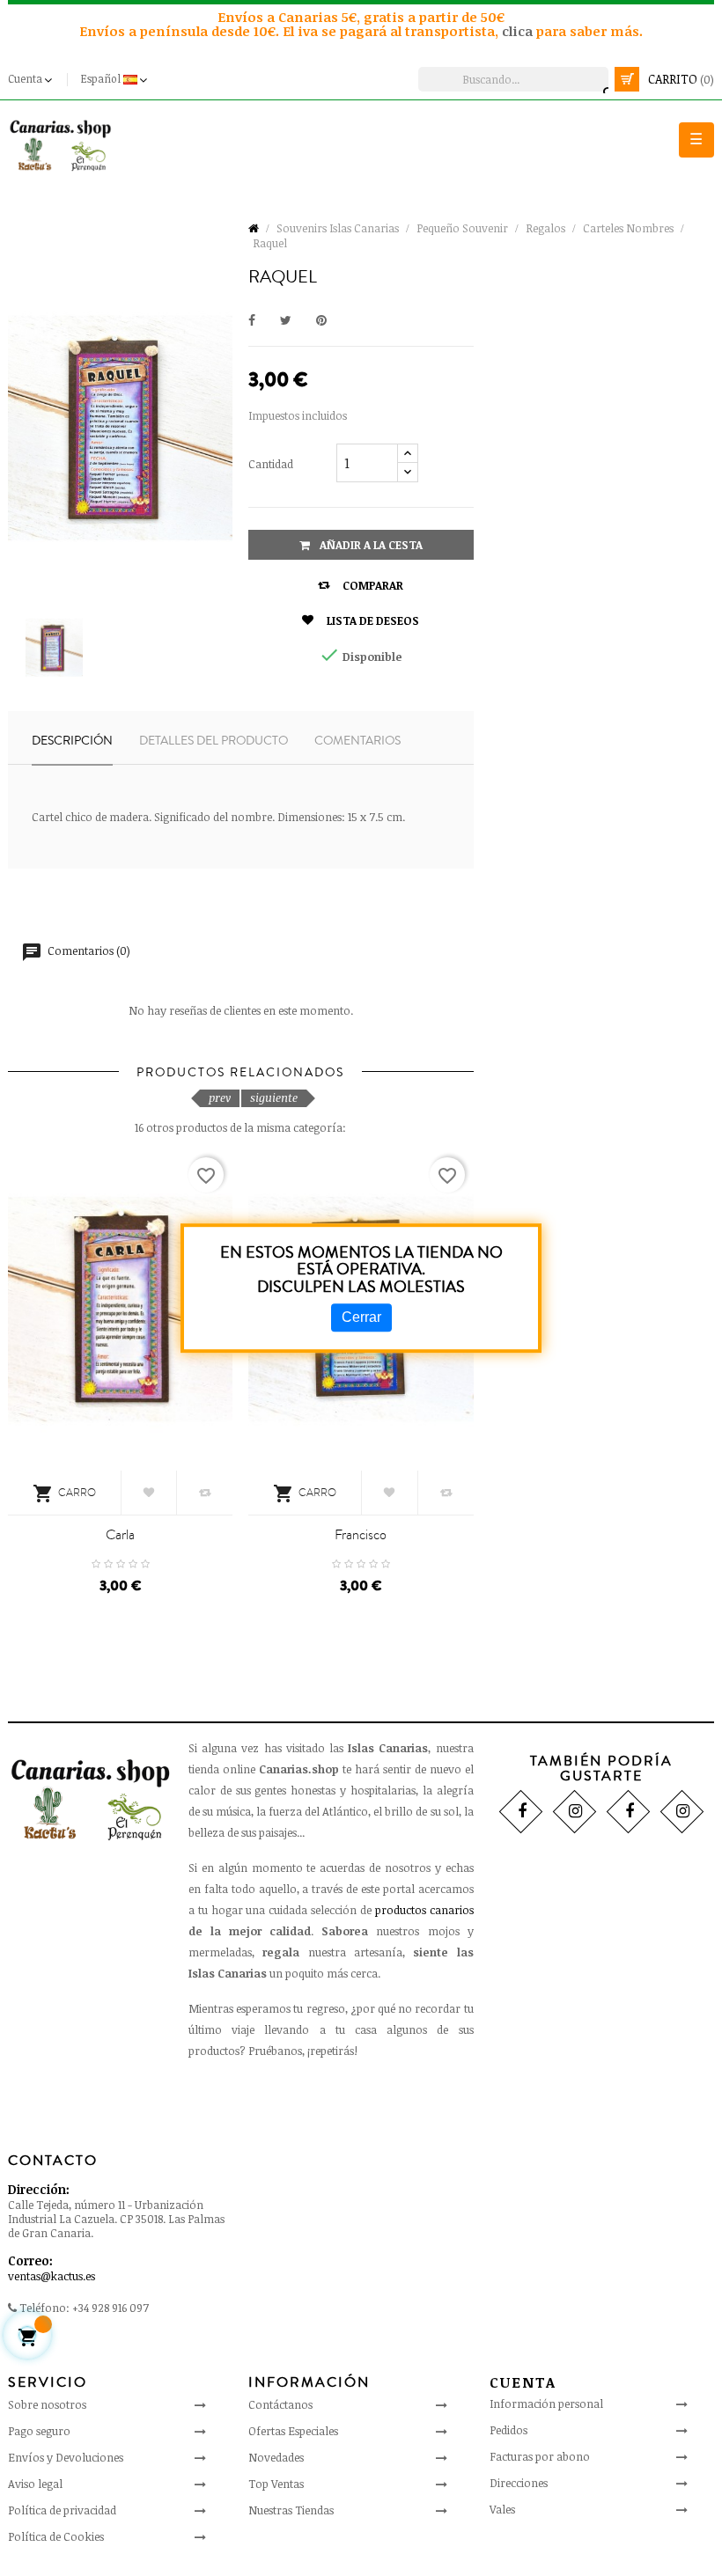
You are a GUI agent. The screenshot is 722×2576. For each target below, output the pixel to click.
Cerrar (361, 1317)
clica (519, 31)
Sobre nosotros (47, 2404)
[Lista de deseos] (149, 1493)
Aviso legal (35, 2484)
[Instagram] (575, 1812)
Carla (120, 1535)
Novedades (276, 2457)
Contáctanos (280, 2404)
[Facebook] (521, 1812)
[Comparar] (205, 1493)
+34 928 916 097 (111, 2308)
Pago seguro (39, 2431)
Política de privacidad (62, 2510)
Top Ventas (276, 2484)
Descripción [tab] (72, 741)
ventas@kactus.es (52, 2276)
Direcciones (519, 2483)
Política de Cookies (56, 2536)
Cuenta (523, 2382)
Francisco (361, 1535)
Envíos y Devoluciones (66, 2457)
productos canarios (424, 1910)
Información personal (546, 2404)
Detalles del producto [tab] (214, 741)
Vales (502, 2509)
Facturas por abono (540, 2456)
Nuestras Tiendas (291, 2510)
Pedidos (508, 2430)
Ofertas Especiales (293, 2431)
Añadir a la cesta (370, 545)
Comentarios (357, 741)
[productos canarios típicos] (60, 145)
